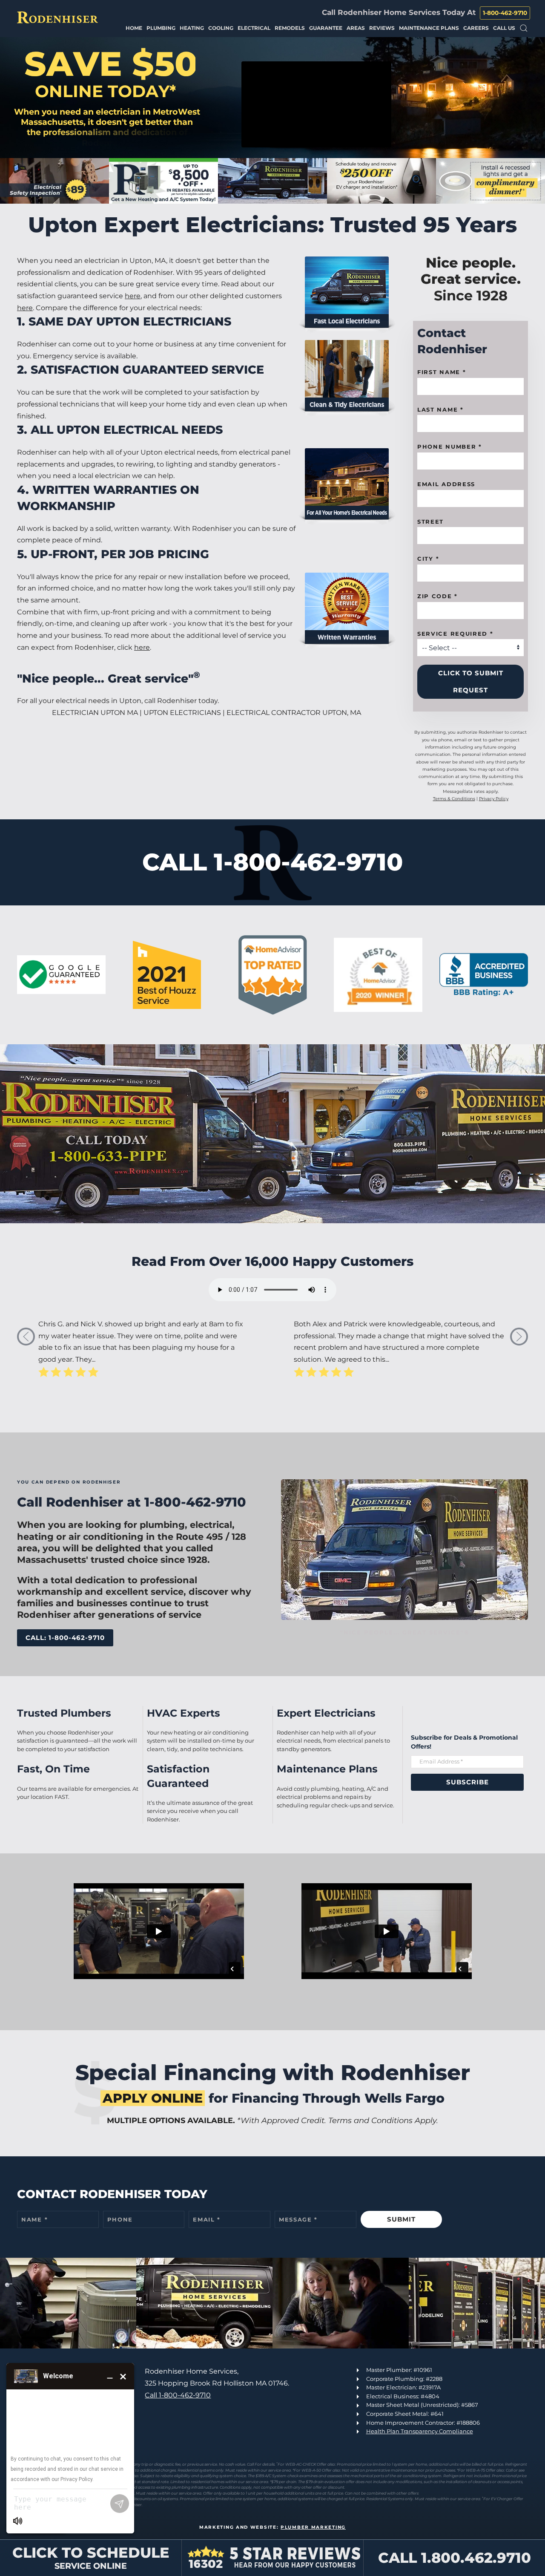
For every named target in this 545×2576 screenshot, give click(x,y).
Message (298, 2219)
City (428, 559)
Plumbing (161, 28)
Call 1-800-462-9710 (178, 2395)
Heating (192, 28)
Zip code (437, 596)
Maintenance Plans (429, 28)
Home (134, 28)
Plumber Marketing (313, 2527)
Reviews (382, 28)
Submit (401, 2219)
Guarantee (326, 28)
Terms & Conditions (454, 799)
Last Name (440, 409)
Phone (120, 2219)
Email (207, 2219)
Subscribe (468, 1782)
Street (430, 522)
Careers (476, 28)
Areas (356, 28)
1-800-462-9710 (505, 13)
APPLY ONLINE (153, 2098)
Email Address (446, 484)
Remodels (290, 28)
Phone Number (450, 447)
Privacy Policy (494, 799)
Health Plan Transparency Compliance (420, 2431)
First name (442, 372)
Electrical (254, 28)
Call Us (504, 28)
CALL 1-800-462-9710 (272, 862)
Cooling (221, 28)
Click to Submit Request (471, 681)
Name (34, 2219)
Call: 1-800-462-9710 (65, 1638)
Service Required (455, 634)
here (133, 296)
